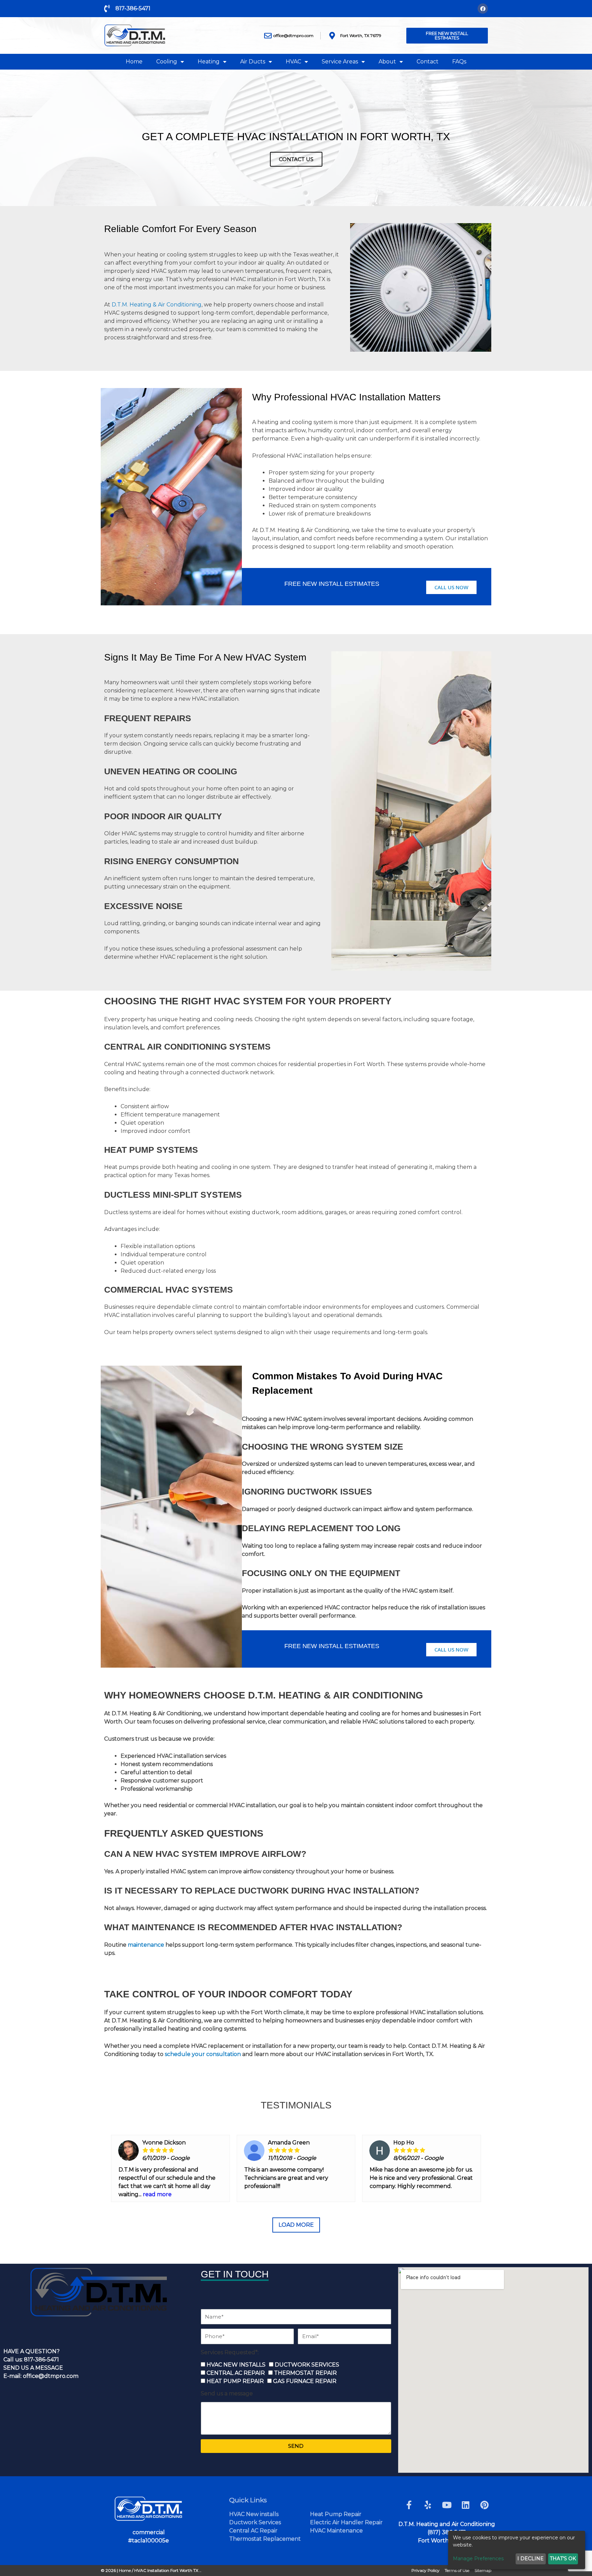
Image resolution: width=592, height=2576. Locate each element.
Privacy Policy (425, 2570)
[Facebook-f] (409, 2505)
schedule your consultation (203, 2054)
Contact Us (296, 159)
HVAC (293, 62)
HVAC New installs (254, 2514)
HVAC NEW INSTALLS (236, 2365)
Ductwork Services (255, 2522)
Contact (428, 62)
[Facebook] (483, 9)
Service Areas (340, 62)
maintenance (146, 1945)
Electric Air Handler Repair (346, 2522)
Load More (296, 2225)
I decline (531, 2559)
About (387, 62)
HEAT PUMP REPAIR (235, 2381)
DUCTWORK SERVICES (307, 2365)
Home (134, 62)
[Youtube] (447, 2505)
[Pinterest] (484, 2505)
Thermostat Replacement (265, 2539)
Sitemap (483, 2570)
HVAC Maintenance (336, 2531)
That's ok (563, 2559)
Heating (209, 62)
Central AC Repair (253, 2531)
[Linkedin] (466, 2505)
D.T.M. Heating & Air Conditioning (157, 305)
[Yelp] (428, 2505)
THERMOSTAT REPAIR (305, 2373)
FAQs (459, 62)
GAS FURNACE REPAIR (305, 2381)
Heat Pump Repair (336, 2514)
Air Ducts (253, 62)
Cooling (167, 62)
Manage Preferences (478, 2559)
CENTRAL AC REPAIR (236, 2373)
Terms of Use (457, 2570)
